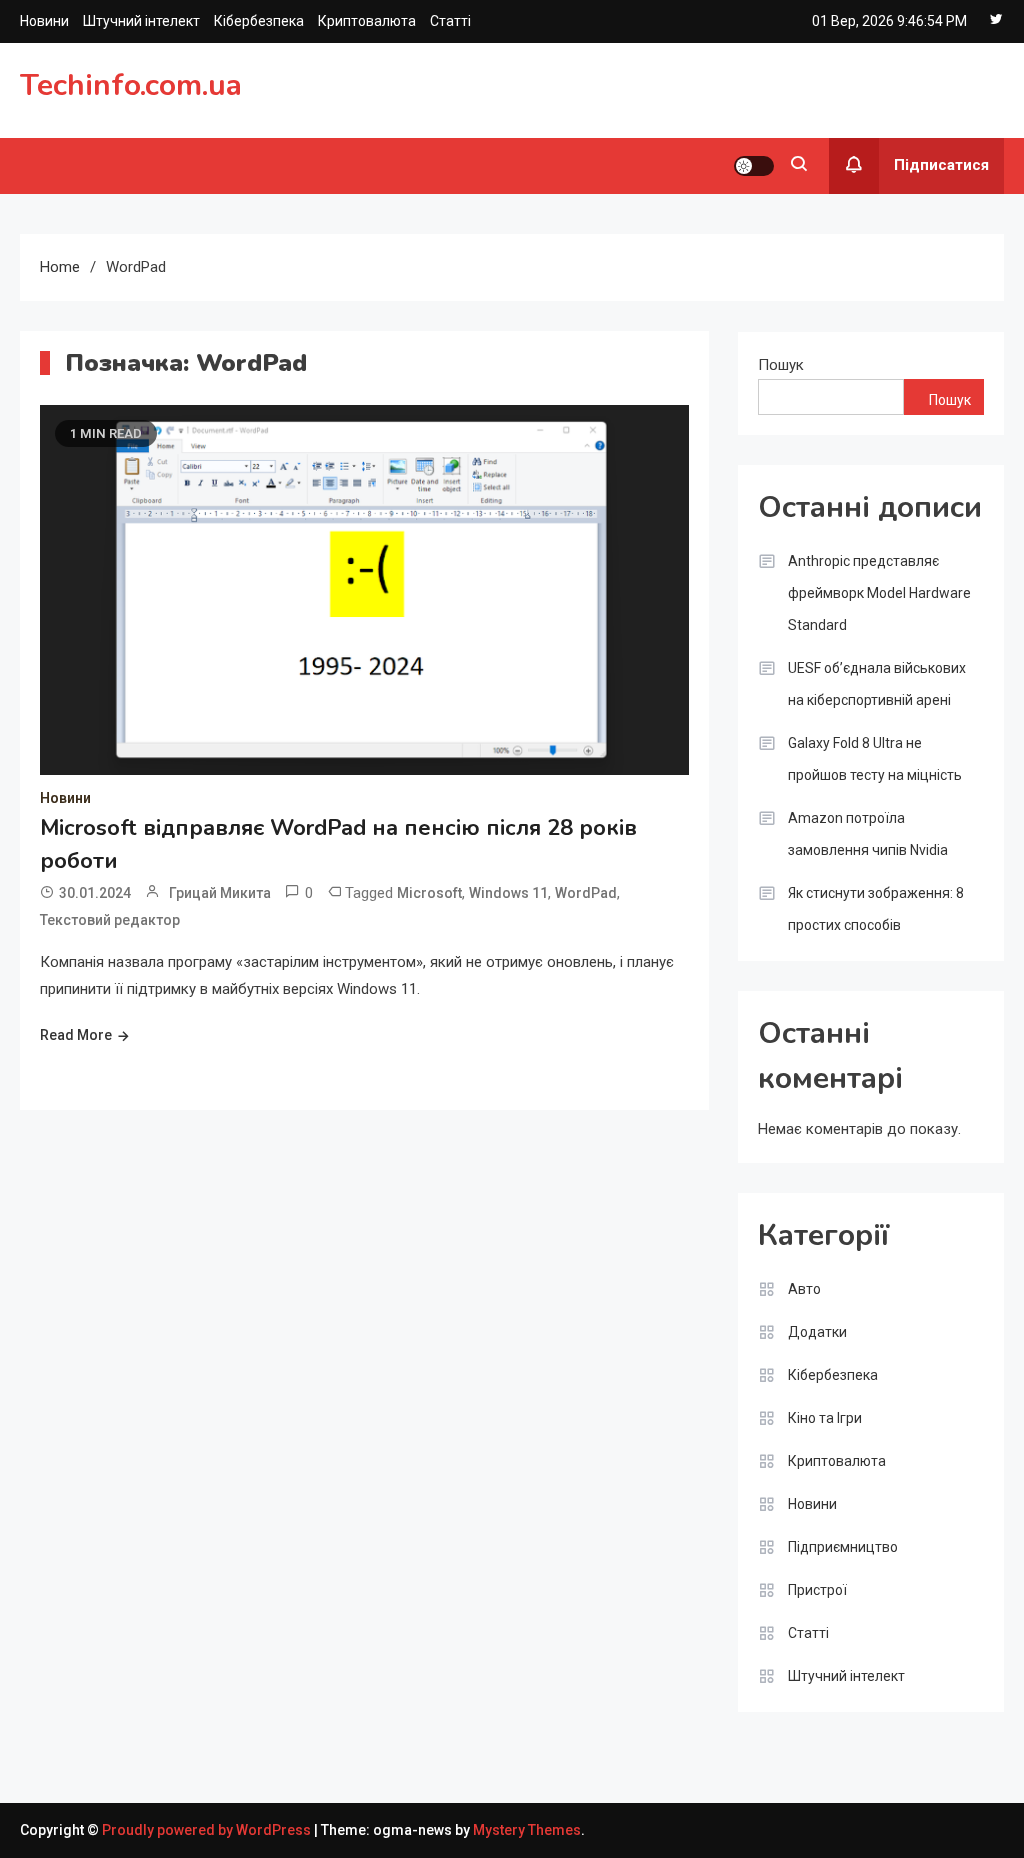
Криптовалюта (367, 21)
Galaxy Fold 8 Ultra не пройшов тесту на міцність (875, 759)
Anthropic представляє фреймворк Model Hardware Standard (879, 593)
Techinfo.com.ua (131, 85)
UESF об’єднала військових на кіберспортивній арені (877, 684)
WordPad (586, 893)
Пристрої (817, 1590)
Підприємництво (843, 1547)
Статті (450, 21)
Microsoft (429, 893)
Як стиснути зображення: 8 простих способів (876, 909)
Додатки (817, 1332)
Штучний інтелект (141, 21)
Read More (76, 1035)
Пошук (781, 365)
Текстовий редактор (110, 920)
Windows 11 (508, 893)
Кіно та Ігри (825, 1418)
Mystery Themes (527, 1830)
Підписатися (941, 165)
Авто (804, 1289)
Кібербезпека (259, 21)
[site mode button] (754, 166)
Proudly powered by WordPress (208, 1830)
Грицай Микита (220, 893)
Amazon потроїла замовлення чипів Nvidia (868, 834)
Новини (44, 21)
